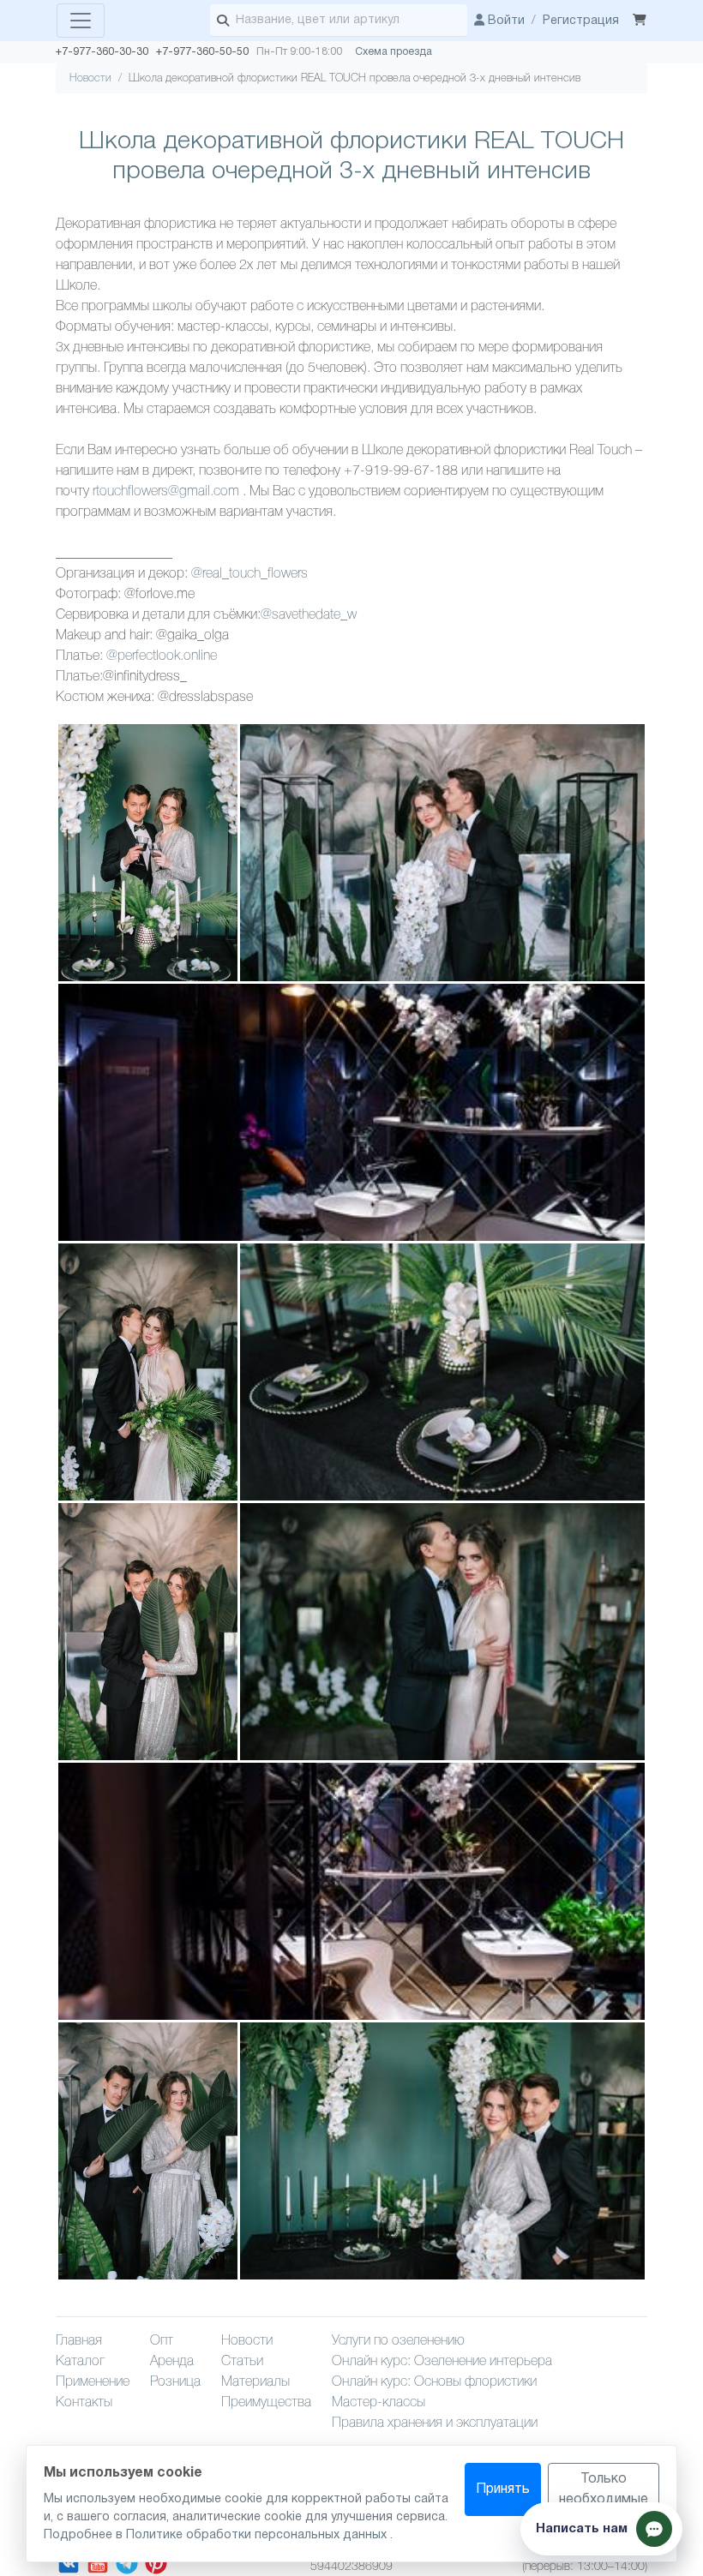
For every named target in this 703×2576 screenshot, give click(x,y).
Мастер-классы (379, 2403)
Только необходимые (604, 2489)
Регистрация (581, 21)
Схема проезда (394, 52)
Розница (175, 2382)
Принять (503, 2489)
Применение (93, 2382)
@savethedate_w (309, 615)
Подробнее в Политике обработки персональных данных (217, 2535)
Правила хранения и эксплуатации (435, 2423)
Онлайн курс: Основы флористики (434, 2382)
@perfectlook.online (162, 656)
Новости (90, 78)
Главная (79, 2341)
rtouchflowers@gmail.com (166, 492)
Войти (505, 21)
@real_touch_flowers (249, 574)
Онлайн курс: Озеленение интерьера (442, 2362)
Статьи (242, 2362)
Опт (162, 2341)
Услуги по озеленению (398, 2341)
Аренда (172, 2362)
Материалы (255, 2382)
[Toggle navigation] (81, 21)
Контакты (84, 2403)
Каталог (80, 2362)
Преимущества (266, 2403)
